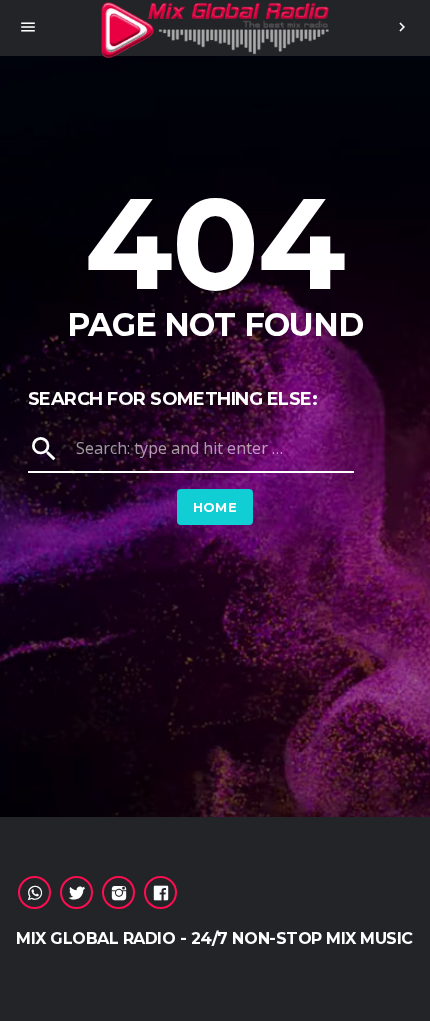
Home (215, 507)
